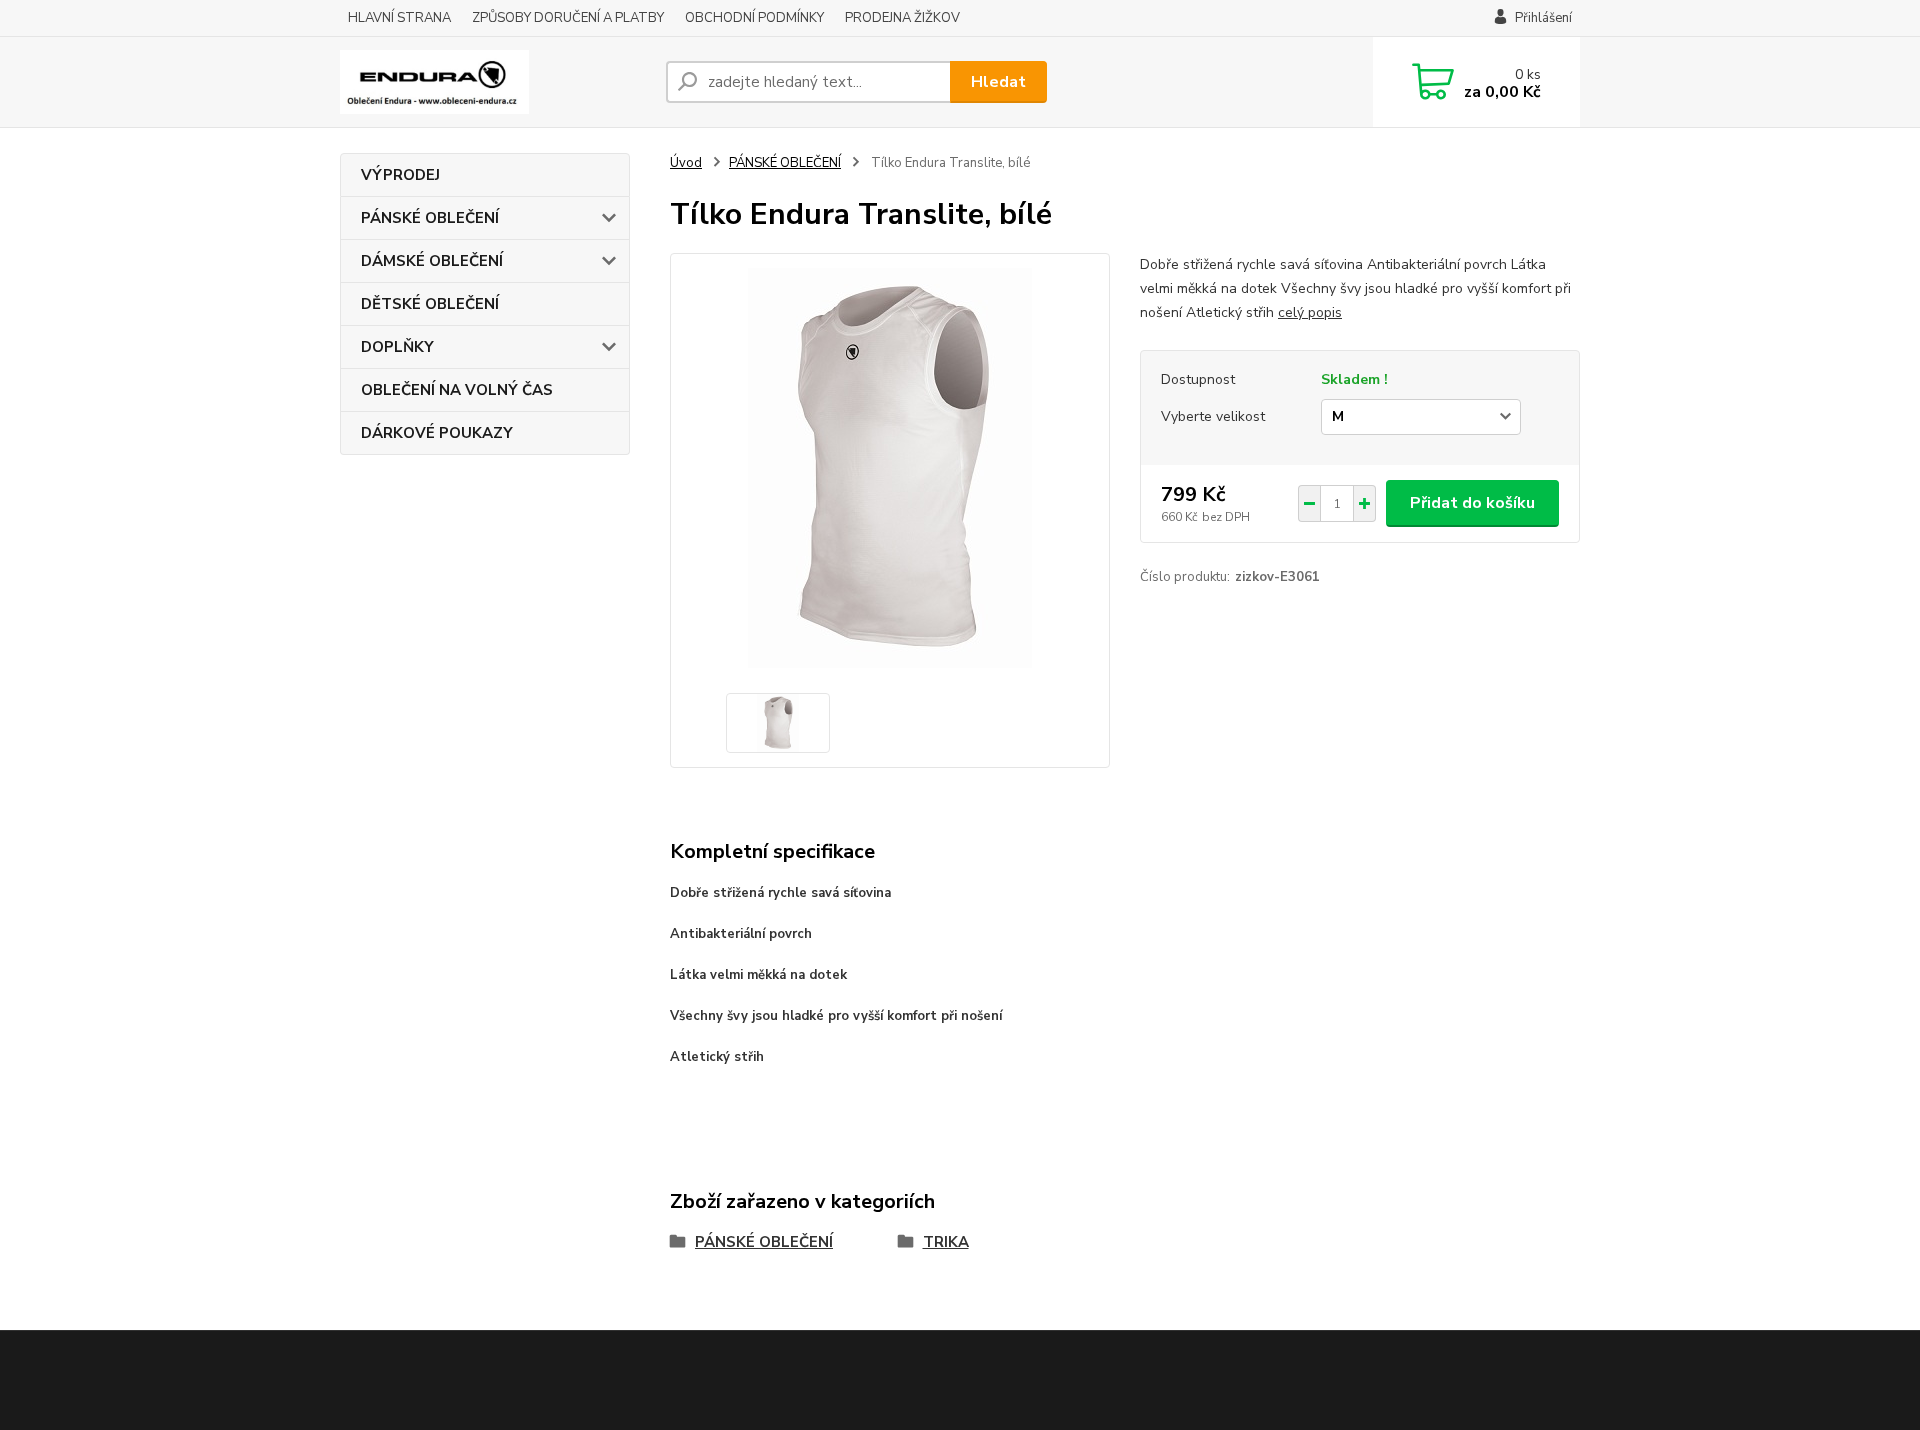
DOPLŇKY (397, 347)
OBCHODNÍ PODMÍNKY (754, 18)
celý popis (1310, 312)
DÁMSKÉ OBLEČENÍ (432, 261)
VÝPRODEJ (400, 175)
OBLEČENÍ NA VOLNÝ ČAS (457, 390)
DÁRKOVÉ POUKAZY (437, 433)
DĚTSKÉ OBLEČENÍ (430, 304)
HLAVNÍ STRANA (399, 18)
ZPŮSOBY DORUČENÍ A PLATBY (568, 18)
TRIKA (946, 1242)
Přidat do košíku (1472, 503)
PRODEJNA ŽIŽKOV (902, 18)
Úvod (686, 163)
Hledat (998, 82)
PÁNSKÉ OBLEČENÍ (430, 218)
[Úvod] (495, 82)
